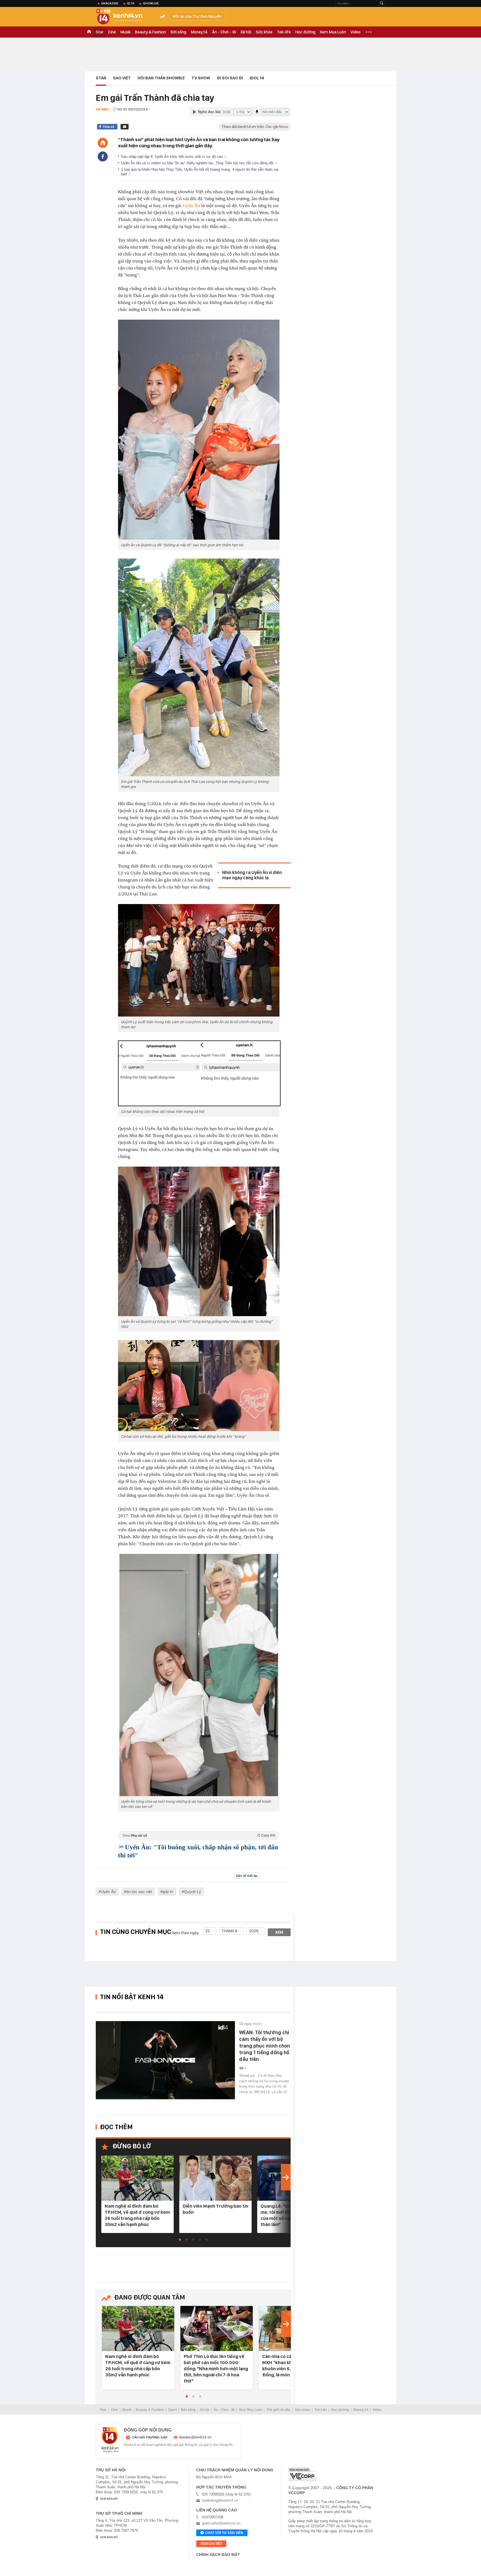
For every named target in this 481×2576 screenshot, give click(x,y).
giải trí (168, 1892)
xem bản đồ (109, 2499)
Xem (279, 1932)
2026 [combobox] (254, 1931)
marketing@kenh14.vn (220, 2500)
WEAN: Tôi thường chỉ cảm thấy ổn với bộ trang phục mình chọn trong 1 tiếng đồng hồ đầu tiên (265, 2046)
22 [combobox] (208, 1931)
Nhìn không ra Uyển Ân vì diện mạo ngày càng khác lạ (252, 875)
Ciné (112, 32)
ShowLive (151, 3)
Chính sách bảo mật (218, 2555)
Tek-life (284, 32)
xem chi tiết (211, 2544)
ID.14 (131, 3)
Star (100, 32)
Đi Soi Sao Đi (230, 78)
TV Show (201, 78)
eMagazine (110, 3)
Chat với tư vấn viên (224, 2533)
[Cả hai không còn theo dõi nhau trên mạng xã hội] (199, 1073)
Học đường (305, 32)
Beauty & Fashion (150, 32)
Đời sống (178, 32)
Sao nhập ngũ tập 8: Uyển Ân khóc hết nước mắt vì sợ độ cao (172, 157)
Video (355, 32)
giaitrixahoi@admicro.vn (221, 2523)
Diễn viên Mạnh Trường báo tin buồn (215, 2209)
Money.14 (199, 32)
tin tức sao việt (139, 1892)
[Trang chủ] (103, 143)
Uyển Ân (191, 206)
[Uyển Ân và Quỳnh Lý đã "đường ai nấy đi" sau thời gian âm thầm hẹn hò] (199, 430)
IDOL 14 (257, 78)
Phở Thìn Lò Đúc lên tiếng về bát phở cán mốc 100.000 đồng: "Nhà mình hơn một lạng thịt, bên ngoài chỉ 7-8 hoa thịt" (216, 2369)
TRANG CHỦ (89, 32)
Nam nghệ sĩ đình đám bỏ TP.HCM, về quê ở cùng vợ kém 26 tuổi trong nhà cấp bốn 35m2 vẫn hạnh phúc (137, 2215)
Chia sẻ (108, 127)
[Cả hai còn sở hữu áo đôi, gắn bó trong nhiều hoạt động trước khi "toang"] (199, 1385)
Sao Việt (122, 78)
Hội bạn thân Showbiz (161, 78)
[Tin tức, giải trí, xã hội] (124, 17)
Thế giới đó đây (278, 2410)
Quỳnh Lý (192, 1892)
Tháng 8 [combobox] (230, 1931)
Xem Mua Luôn (333, 32)
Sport (172, 2410)
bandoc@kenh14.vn (195, 2437)
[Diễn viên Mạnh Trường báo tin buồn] (215, 2179)
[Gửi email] (125, 127)
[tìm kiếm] (382, 3)
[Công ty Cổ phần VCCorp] (302, 2474)
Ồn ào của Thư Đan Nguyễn (198, 16)
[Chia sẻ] (103, 156)
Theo (199, 1836)
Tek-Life (321, 2410)
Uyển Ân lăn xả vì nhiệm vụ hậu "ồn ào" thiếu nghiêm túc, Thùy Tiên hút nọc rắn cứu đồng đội (198, 163)
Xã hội (246, 32)
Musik (125, 32)
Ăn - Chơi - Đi (224, 32)
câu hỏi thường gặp (150, 2437)
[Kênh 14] (110, 2440)
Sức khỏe (264, 32)
